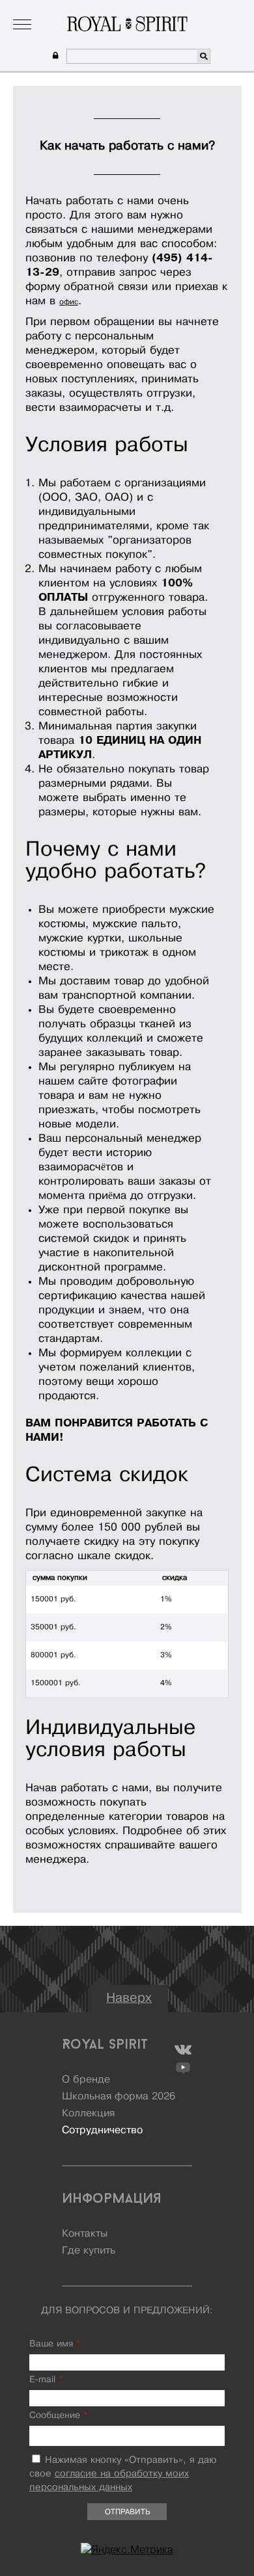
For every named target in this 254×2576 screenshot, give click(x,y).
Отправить (127, 2512)
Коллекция (87, 9)
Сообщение (58, 2416)
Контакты (85, 2234)
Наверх (129, 1998)
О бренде (36, 9)
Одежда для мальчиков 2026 (178, 9)
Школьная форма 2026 (119, 2097)
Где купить (89, 2251)
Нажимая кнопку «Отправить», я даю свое (123, 2474)
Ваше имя (55, 2344)
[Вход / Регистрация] (54, 56)
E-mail (46, 2380)
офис (69, 302)
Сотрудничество (102, 2131)
